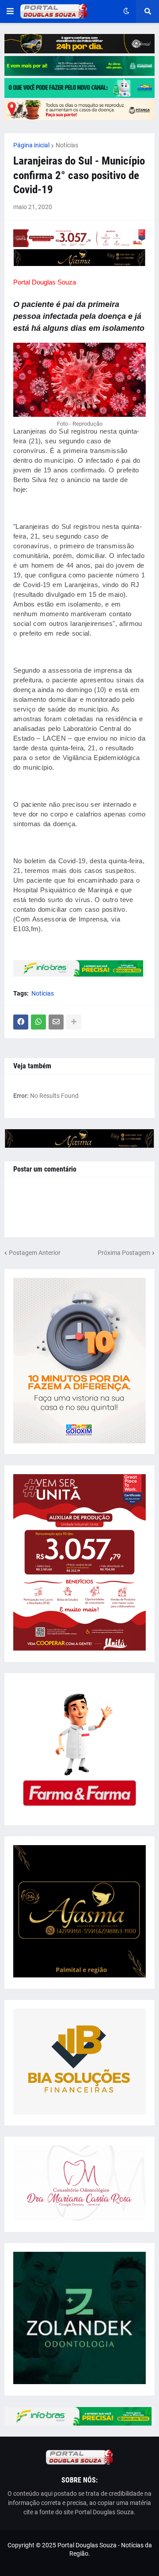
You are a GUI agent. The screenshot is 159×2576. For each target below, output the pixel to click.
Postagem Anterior (35, 1253)
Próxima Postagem (124, 1253)
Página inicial (31, 145)
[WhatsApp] (38, 1022)
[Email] (56, 1022)
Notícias (67, 145)
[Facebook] (21, 1022)
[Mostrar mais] (74, 1022)
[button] (10, 11)
